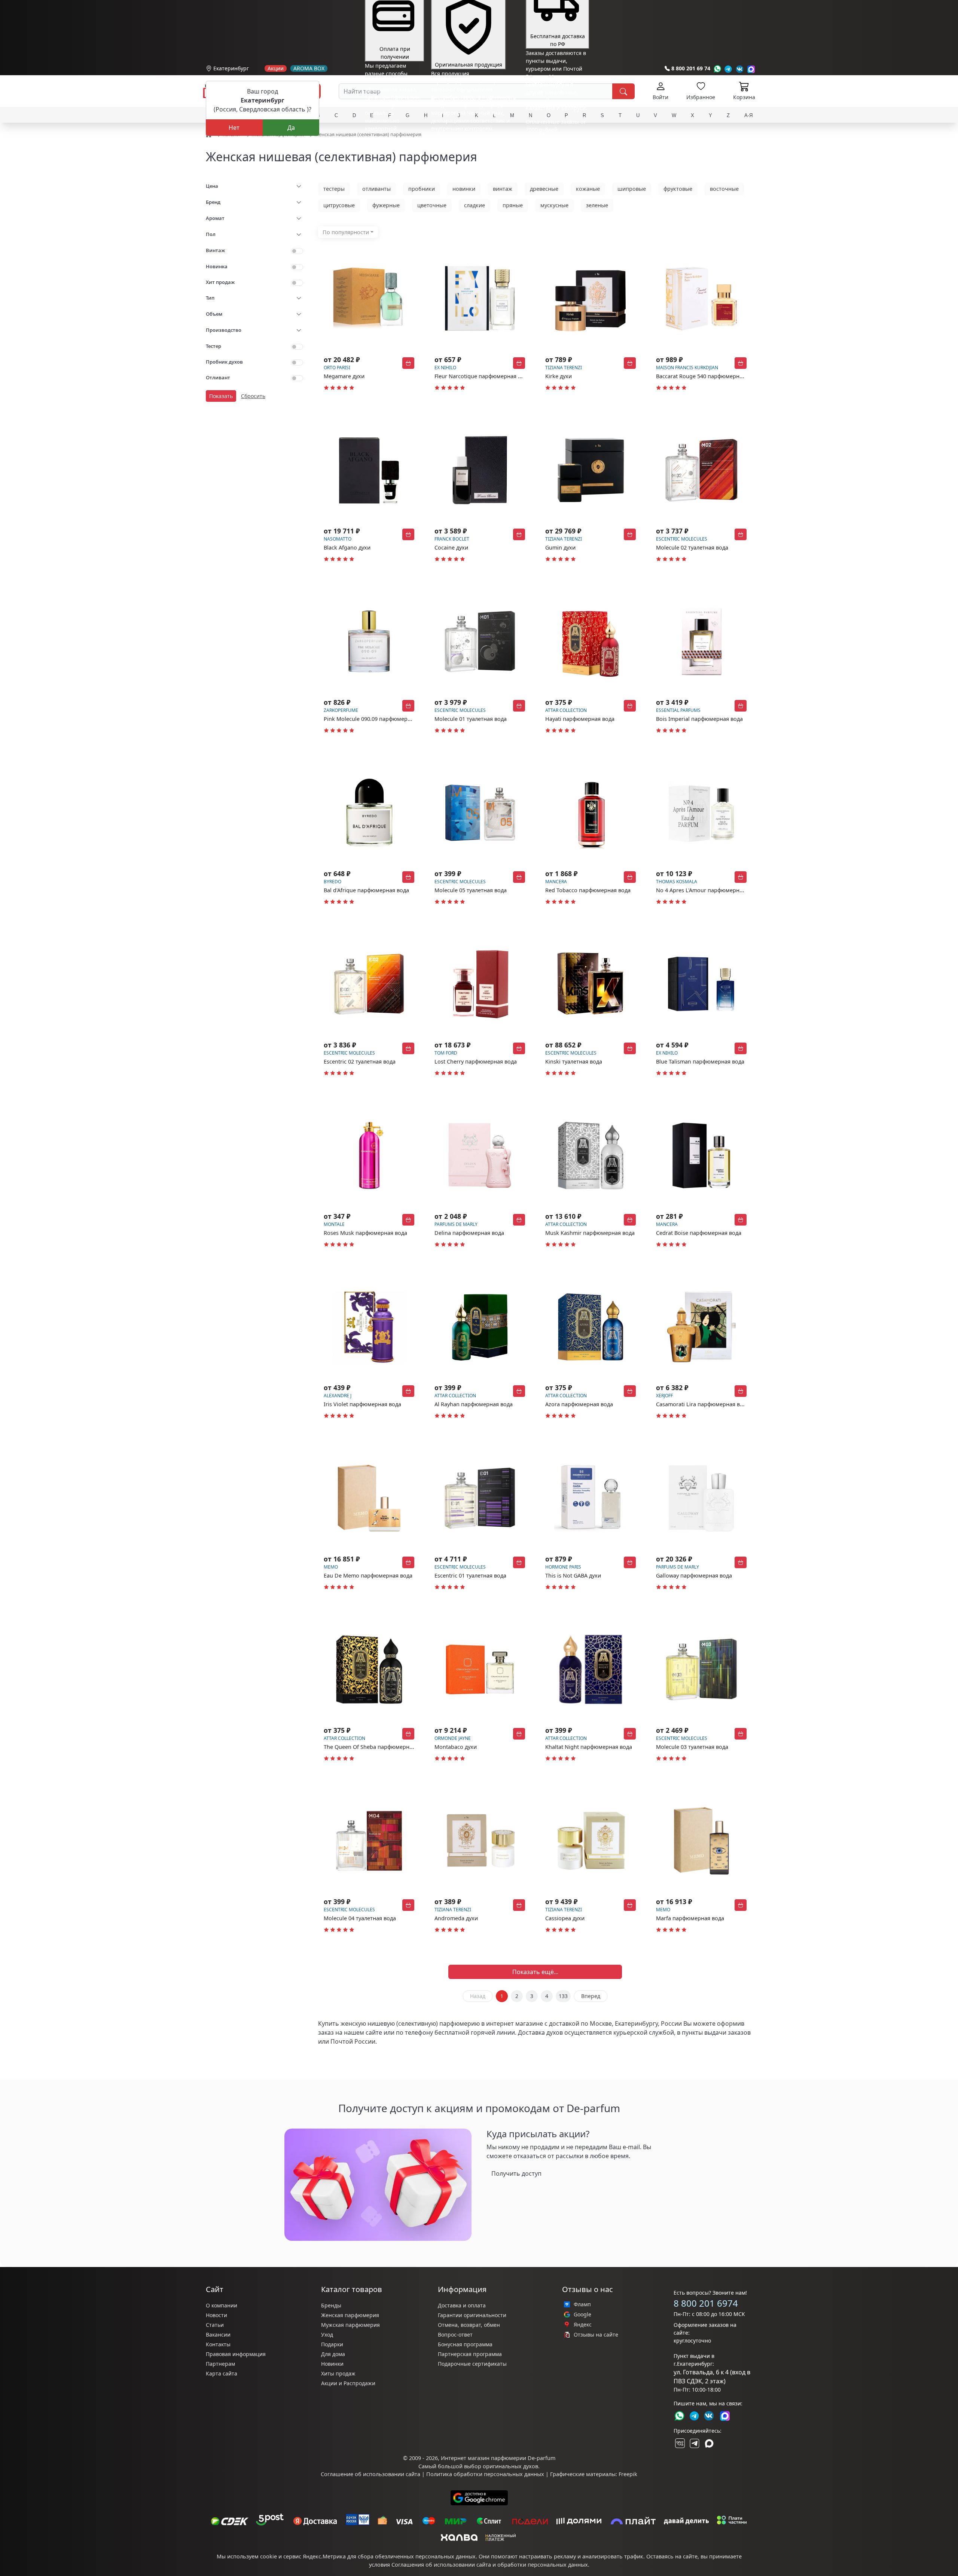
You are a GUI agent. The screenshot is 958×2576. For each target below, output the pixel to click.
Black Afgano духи (347, 547)
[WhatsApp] (717, 69)
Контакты (218, 2344)
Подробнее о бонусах (392, 145)
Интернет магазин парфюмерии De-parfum (498, 2458)
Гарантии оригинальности (472, 2315)
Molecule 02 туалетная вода (692, 547)
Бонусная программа (465, 2344)
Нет (234, 128)
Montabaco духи (456, 1747)
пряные (513, 205)
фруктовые (678, 189)
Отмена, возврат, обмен (469, 2325)
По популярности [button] (346, 232)
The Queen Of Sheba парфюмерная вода (376, 1747)
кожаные (588, 189)
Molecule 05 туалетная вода (471, 890)
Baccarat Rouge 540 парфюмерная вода (708, 376)
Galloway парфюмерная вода (694, 1575)
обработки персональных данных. (543, 2565)
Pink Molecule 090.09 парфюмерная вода (377, 719)
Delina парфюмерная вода (469, 1233)
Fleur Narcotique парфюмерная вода (482, 376)
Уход (327, 2335)
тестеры (334, 189)
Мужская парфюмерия (350, 2325)
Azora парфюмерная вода (579, 1404)
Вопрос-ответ (455, 2335)
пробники (422, 189)
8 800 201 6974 (706, 2303)
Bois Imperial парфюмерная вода (699, 719)
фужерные (386, 205)
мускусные (554, 205)
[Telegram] (728, 69)
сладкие (475, 205)
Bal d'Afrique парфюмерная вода (366, 890)
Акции (276, 68)
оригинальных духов (510, 2466)
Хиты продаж (338, 2373)
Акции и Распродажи (348, 2383)
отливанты (376, 189)
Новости (216, 2315)
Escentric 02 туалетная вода (360, 1061)
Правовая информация (236, 2354)
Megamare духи (344, 376)
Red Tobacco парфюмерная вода (588, 890)
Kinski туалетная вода (574, 1061)
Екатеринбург (231, 68)
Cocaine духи (451, 547)
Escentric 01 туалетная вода (470, 1575)
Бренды (331, 2305)
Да (291, 128)
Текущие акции (554, 135)
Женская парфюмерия (350, 2315)
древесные (544, 189)
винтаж (503, 189)
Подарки (332, 2344)
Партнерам (220, 2364)
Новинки (332, 2364)
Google (582, 2315)
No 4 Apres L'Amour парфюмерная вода (708, 890)
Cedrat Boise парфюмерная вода (699, 1233)
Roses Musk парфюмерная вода (365, 1233)
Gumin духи (560, 547)
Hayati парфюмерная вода (580, 719)
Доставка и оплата (462, 2305)
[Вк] (740, 69)
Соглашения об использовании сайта (441, 2565)
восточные (724, 189)
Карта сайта (222, 2373)
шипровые (632, 189)
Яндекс (583, 2325)
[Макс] (709, 2443)
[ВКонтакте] (679, 2443)
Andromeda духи (456, 1918)
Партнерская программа (470, 2354)
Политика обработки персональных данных (485, 2474)
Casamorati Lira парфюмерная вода (703, 1404)
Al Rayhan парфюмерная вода (474, 1404)
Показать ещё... (535, 1972)
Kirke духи (559, 376)
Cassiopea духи (565, 1918)
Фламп (582, 2304)
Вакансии (218, 2335)
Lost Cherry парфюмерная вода (476, 1061)
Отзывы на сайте (596, 2335)
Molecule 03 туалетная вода (692, 1747)
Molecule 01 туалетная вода (471, 719)
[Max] (751, 69)
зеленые (597, 205)
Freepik (628, 2474)
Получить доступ (516, 2173)
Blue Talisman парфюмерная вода (700, 1061)
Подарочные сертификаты (472, 2364)
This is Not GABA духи (573, 1575)
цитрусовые (339, 205)
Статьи (215, 2325)
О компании (222, 2305)
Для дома (333, 2354)
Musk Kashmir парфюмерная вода (590, 1233)
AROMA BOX (309, 68)
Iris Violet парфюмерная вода (362, 1404)
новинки (464, 189)
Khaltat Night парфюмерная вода (589, 1747)
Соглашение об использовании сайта (370, 2474)
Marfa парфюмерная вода (690, 1918)
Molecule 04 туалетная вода (360, 1918)
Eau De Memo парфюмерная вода (368, 1575)
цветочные (432, 205)
